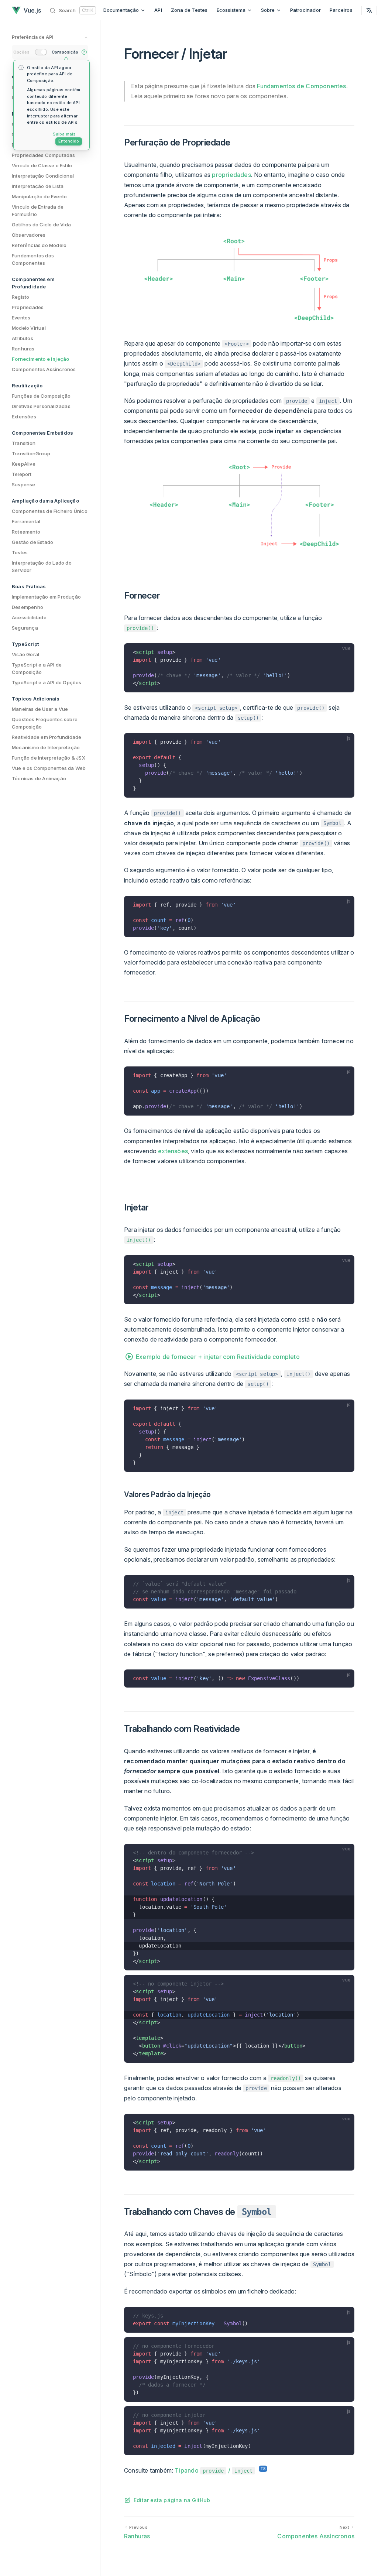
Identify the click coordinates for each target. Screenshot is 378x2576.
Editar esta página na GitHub (172, 2500)
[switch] (41, 52)
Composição (65, 52)
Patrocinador (305, 10)
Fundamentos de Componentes (301, 86)
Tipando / (214, 2470)
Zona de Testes (189, 10)
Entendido (69, 141)
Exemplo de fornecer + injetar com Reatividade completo (218, 1357)
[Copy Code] (346, 652)
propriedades (231, 175)
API (158, 10)
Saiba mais (64, 134)
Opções (21, 52)
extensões (173, 1151)
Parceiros (341, 10)
